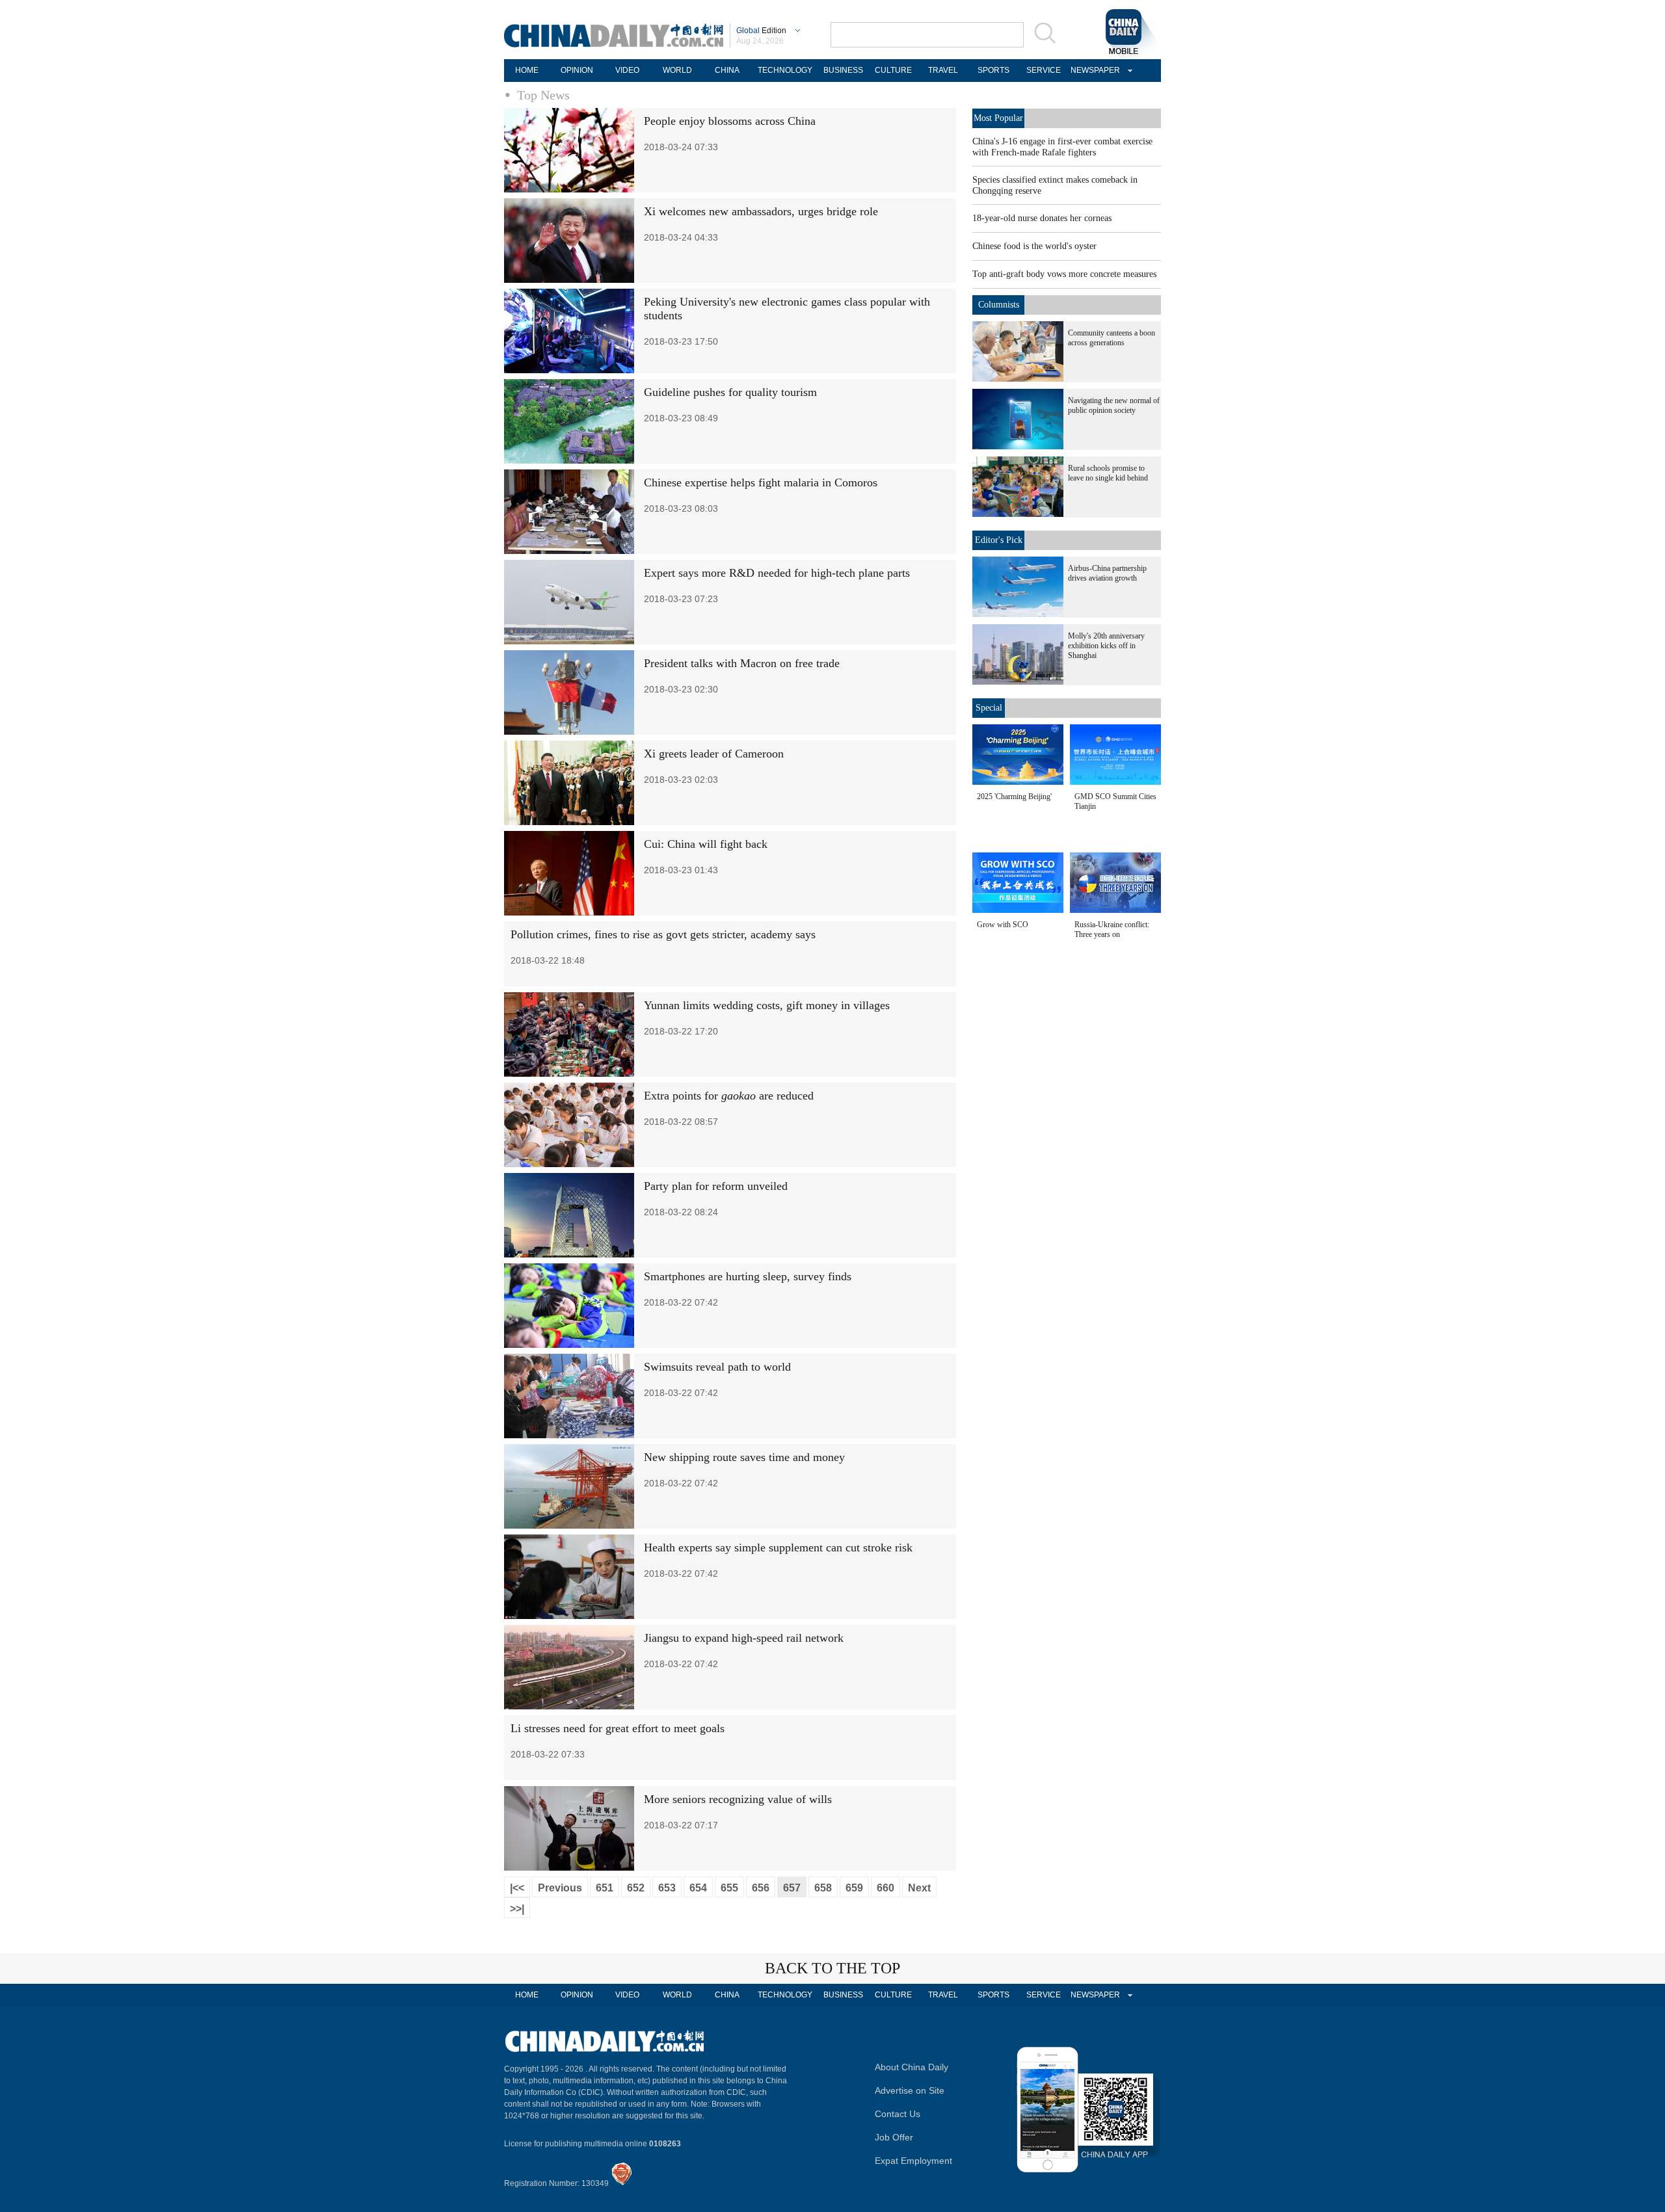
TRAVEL (943, 70)
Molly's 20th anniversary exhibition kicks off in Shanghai (1106, 646)
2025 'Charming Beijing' (1014, 797)
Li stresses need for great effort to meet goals (618, 1728)
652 (636, 1888)
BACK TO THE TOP (832, 1968)
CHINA (727, 70)
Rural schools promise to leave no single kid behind (1108, 473)
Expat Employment (913, 2161)
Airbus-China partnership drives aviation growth (1107, 573)
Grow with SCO (1003, 925)
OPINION (577, 70)
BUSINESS (843, 70)
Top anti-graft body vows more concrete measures (1064, 274)
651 (605, 1888)
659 (854, 1888)
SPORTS (993, 70)
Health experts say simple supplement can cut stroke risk (778, 1547)
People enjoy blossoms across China (730, 121)
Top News (543, 95)
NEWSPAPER (1093, 70)
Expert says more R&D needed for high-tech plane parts (777, 573)
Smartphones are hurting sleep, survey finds (748, 1276)
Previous (560, 1888)
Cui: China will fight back (706, 844)
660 (886, 1888)
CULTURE (893, 70)
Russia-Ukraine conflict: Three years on (1112, 929)
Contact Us (898, 2114)
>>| (517, 1909)
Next (919, 1888)
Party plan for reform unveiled (716, 1186)
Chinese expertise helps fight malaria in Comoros (761, 482)
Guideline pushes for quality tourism (730, 392)
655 (729, 1888)
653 (667, 1888)
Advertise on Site (910, 2090)
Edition (761, 31)
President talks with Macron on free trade (742, 663)
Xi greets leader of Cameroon (714, 754)
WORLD (677, 70)
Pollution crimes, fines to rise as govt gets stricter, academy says (663, 934)
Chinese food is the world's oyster (1034, 246)
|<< (517, 1888)
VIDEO (627, 70)
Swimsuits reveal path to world (717, 1367)
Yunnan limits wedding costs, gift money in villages (767, 1005)
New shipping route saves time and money (744, 1457)
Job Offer (894, 2137)
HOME (527, 70)
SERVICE (1044, 70)
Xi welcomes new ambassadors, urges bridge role (761, 211)
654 (698, 1888)
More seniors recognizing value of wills (738, 1799)
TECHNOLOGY (785, 70)
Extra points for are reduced (729, 1096)
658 (823, 1888)
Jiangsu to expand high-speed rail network (744, 1638)
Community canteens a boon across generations (1112, 338)
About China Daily (912, 2067)
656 (761, 1888)
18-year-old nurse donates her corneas (1042, 218)
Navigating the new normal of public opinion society (1114, 405)
